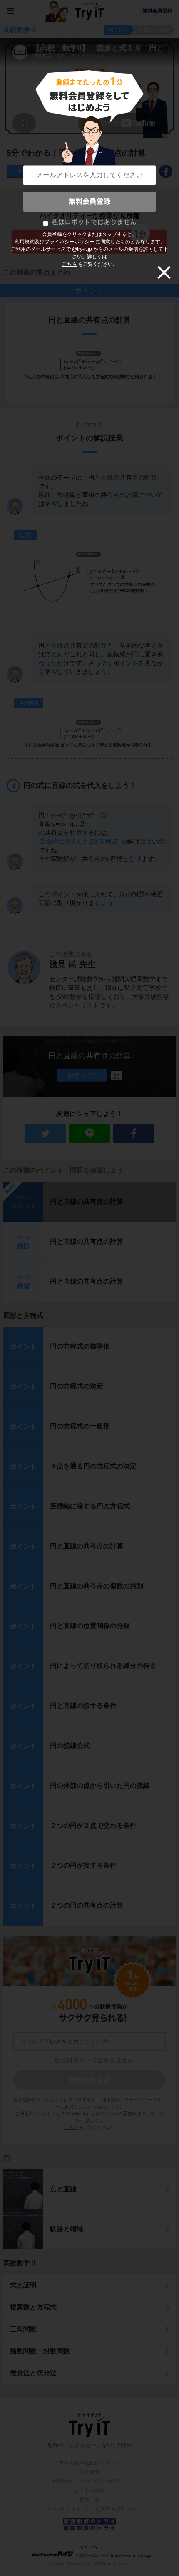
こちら (70, 264)
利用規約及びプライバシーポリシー (55, 242)
